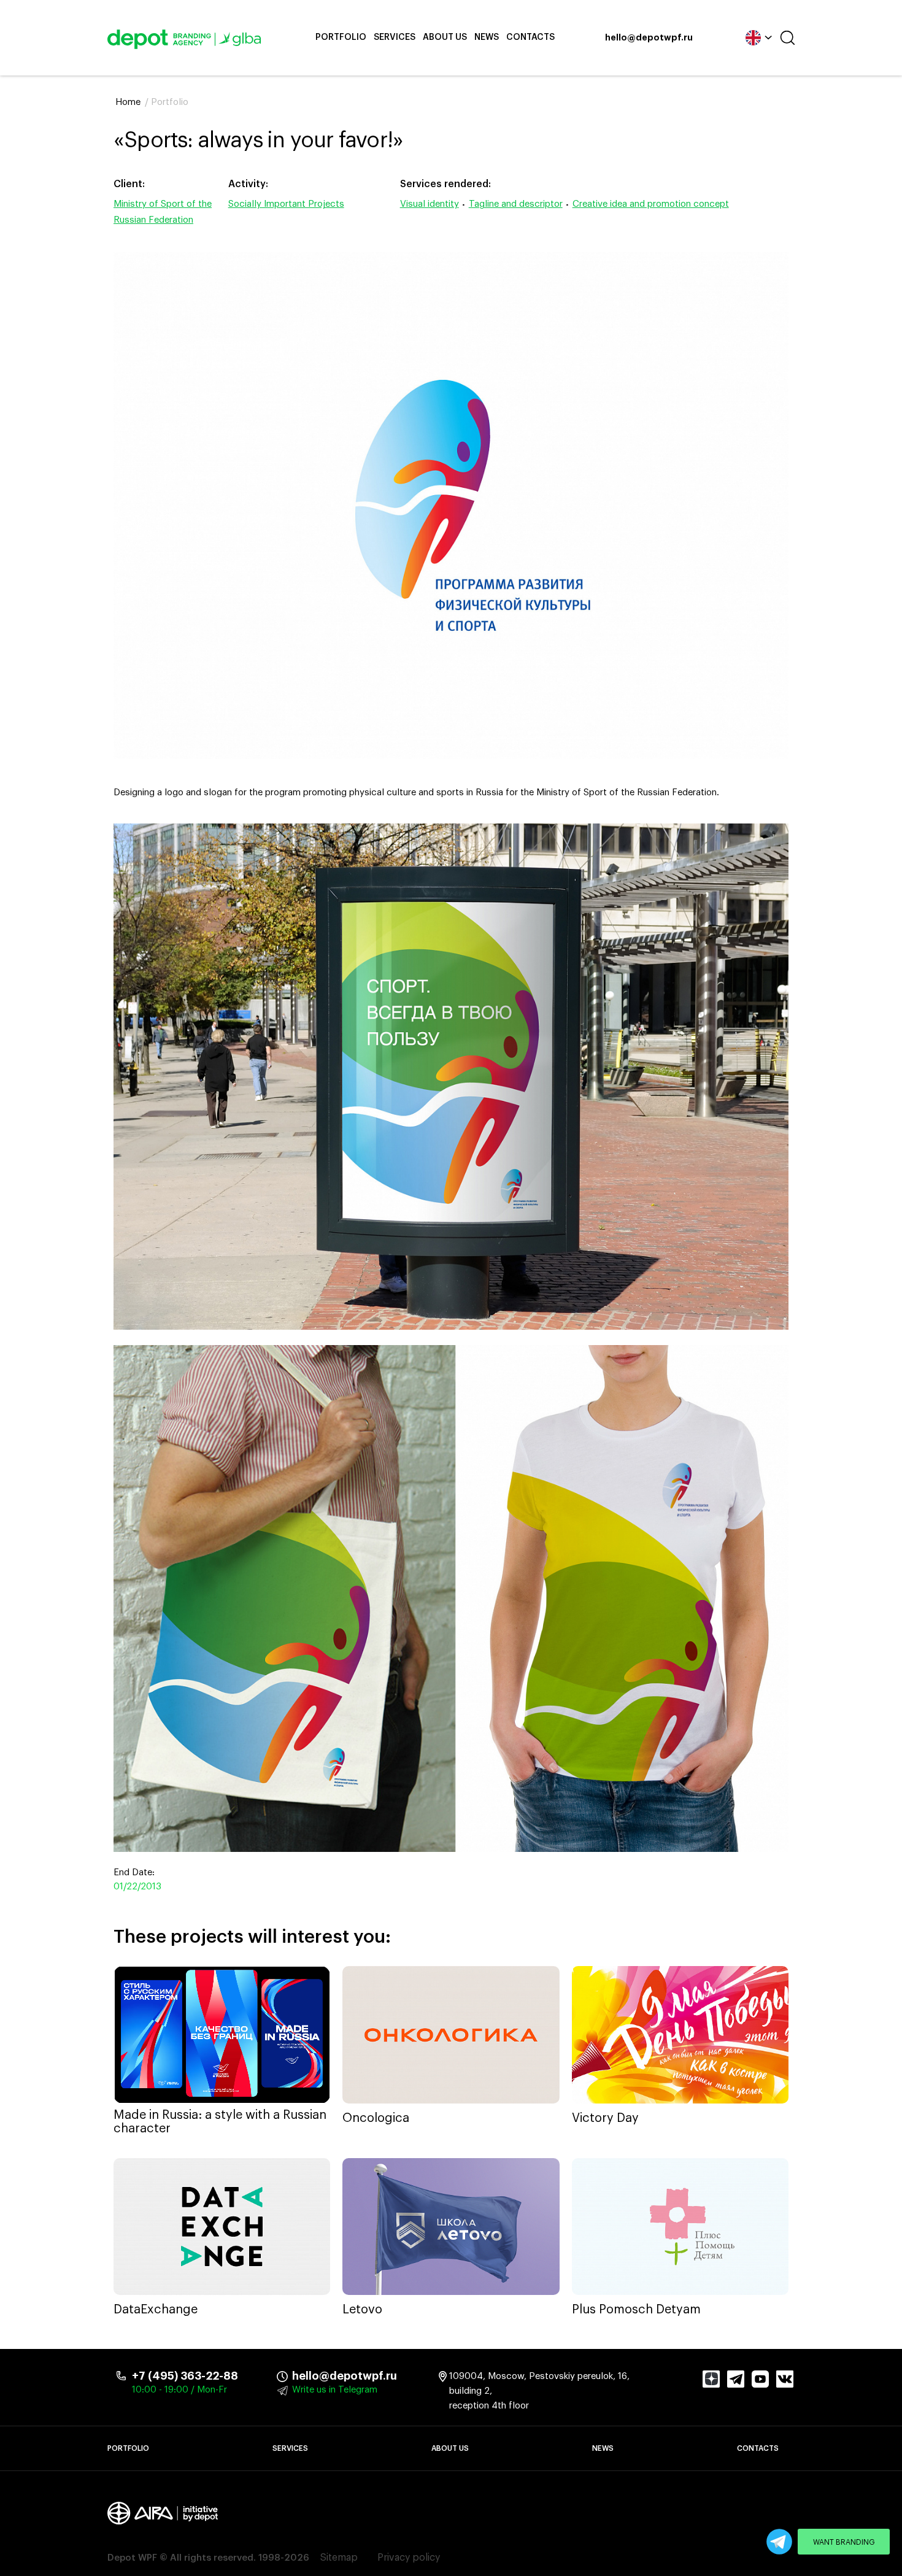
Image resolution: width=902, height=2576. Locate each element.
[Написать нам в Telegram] (779, 2542)
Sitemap (339, 2558)
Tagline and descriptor (516, 204)
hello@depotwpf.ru (649, 38)
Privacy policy (409, 2558)
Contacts (530, 37)
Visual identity (430, 204)
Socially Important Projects (286, 204)
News (487, 37)
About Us (445, 37)
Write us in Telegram (335, 2390)
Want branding (844, 2542)
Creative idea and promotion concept (651, 204)
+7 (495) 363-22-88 (185, 2376)
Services (395, 37)
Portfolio (341, 37)
